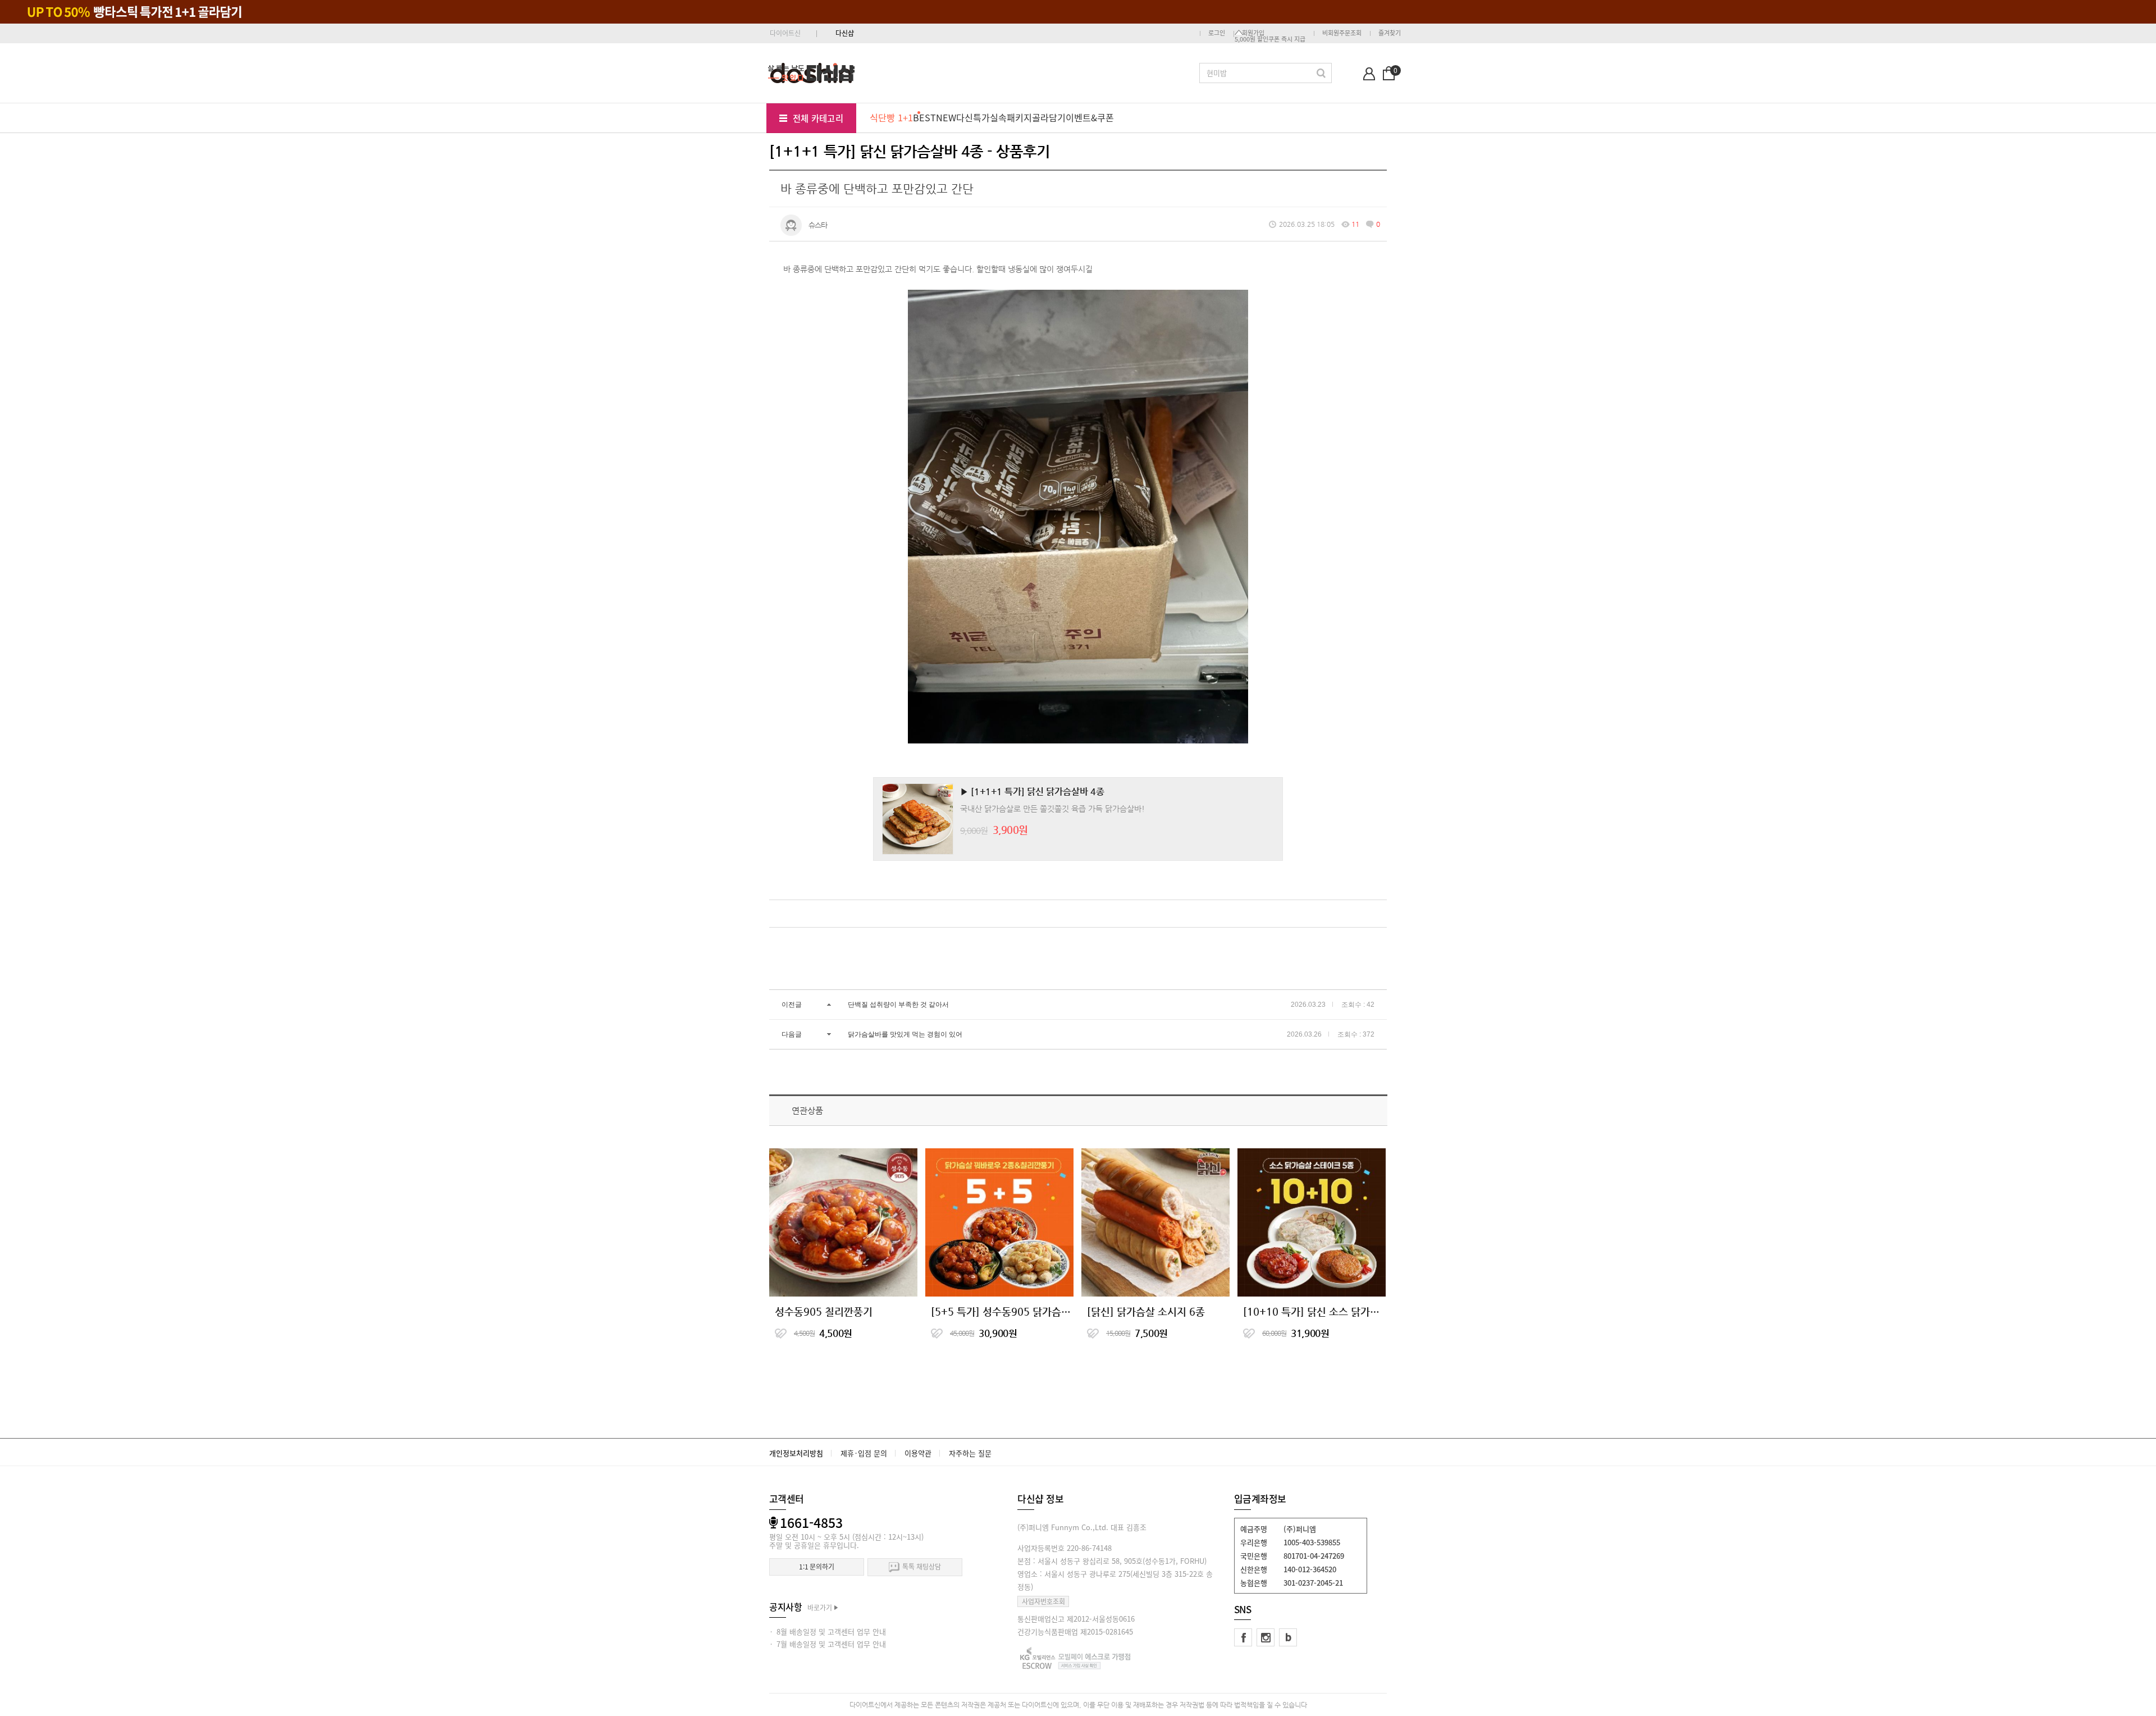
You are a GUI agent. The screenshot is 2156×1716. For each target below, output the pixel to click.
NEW (946, 117)
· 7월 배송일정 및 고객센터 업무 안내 (828, 1644)
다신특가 (973, 117)
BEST (924, 117)
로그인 (1217, 33)
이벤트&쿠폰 (1090, 117)
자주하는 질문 (970, 1453)
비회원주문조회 (1342, 33)
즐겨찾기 (1390, 33)
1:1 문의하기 (817, 1567)
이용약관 (918, 1453)
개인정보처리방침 (796, 1453)
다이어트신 (785, 33)
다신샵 (845, 33)
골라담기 (1049, 117)
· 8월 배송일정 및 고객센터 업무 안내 (828, 1631)
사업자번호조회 (1043, 1601)
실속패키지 (1011, 117)
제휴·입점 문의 (864, 1453)
